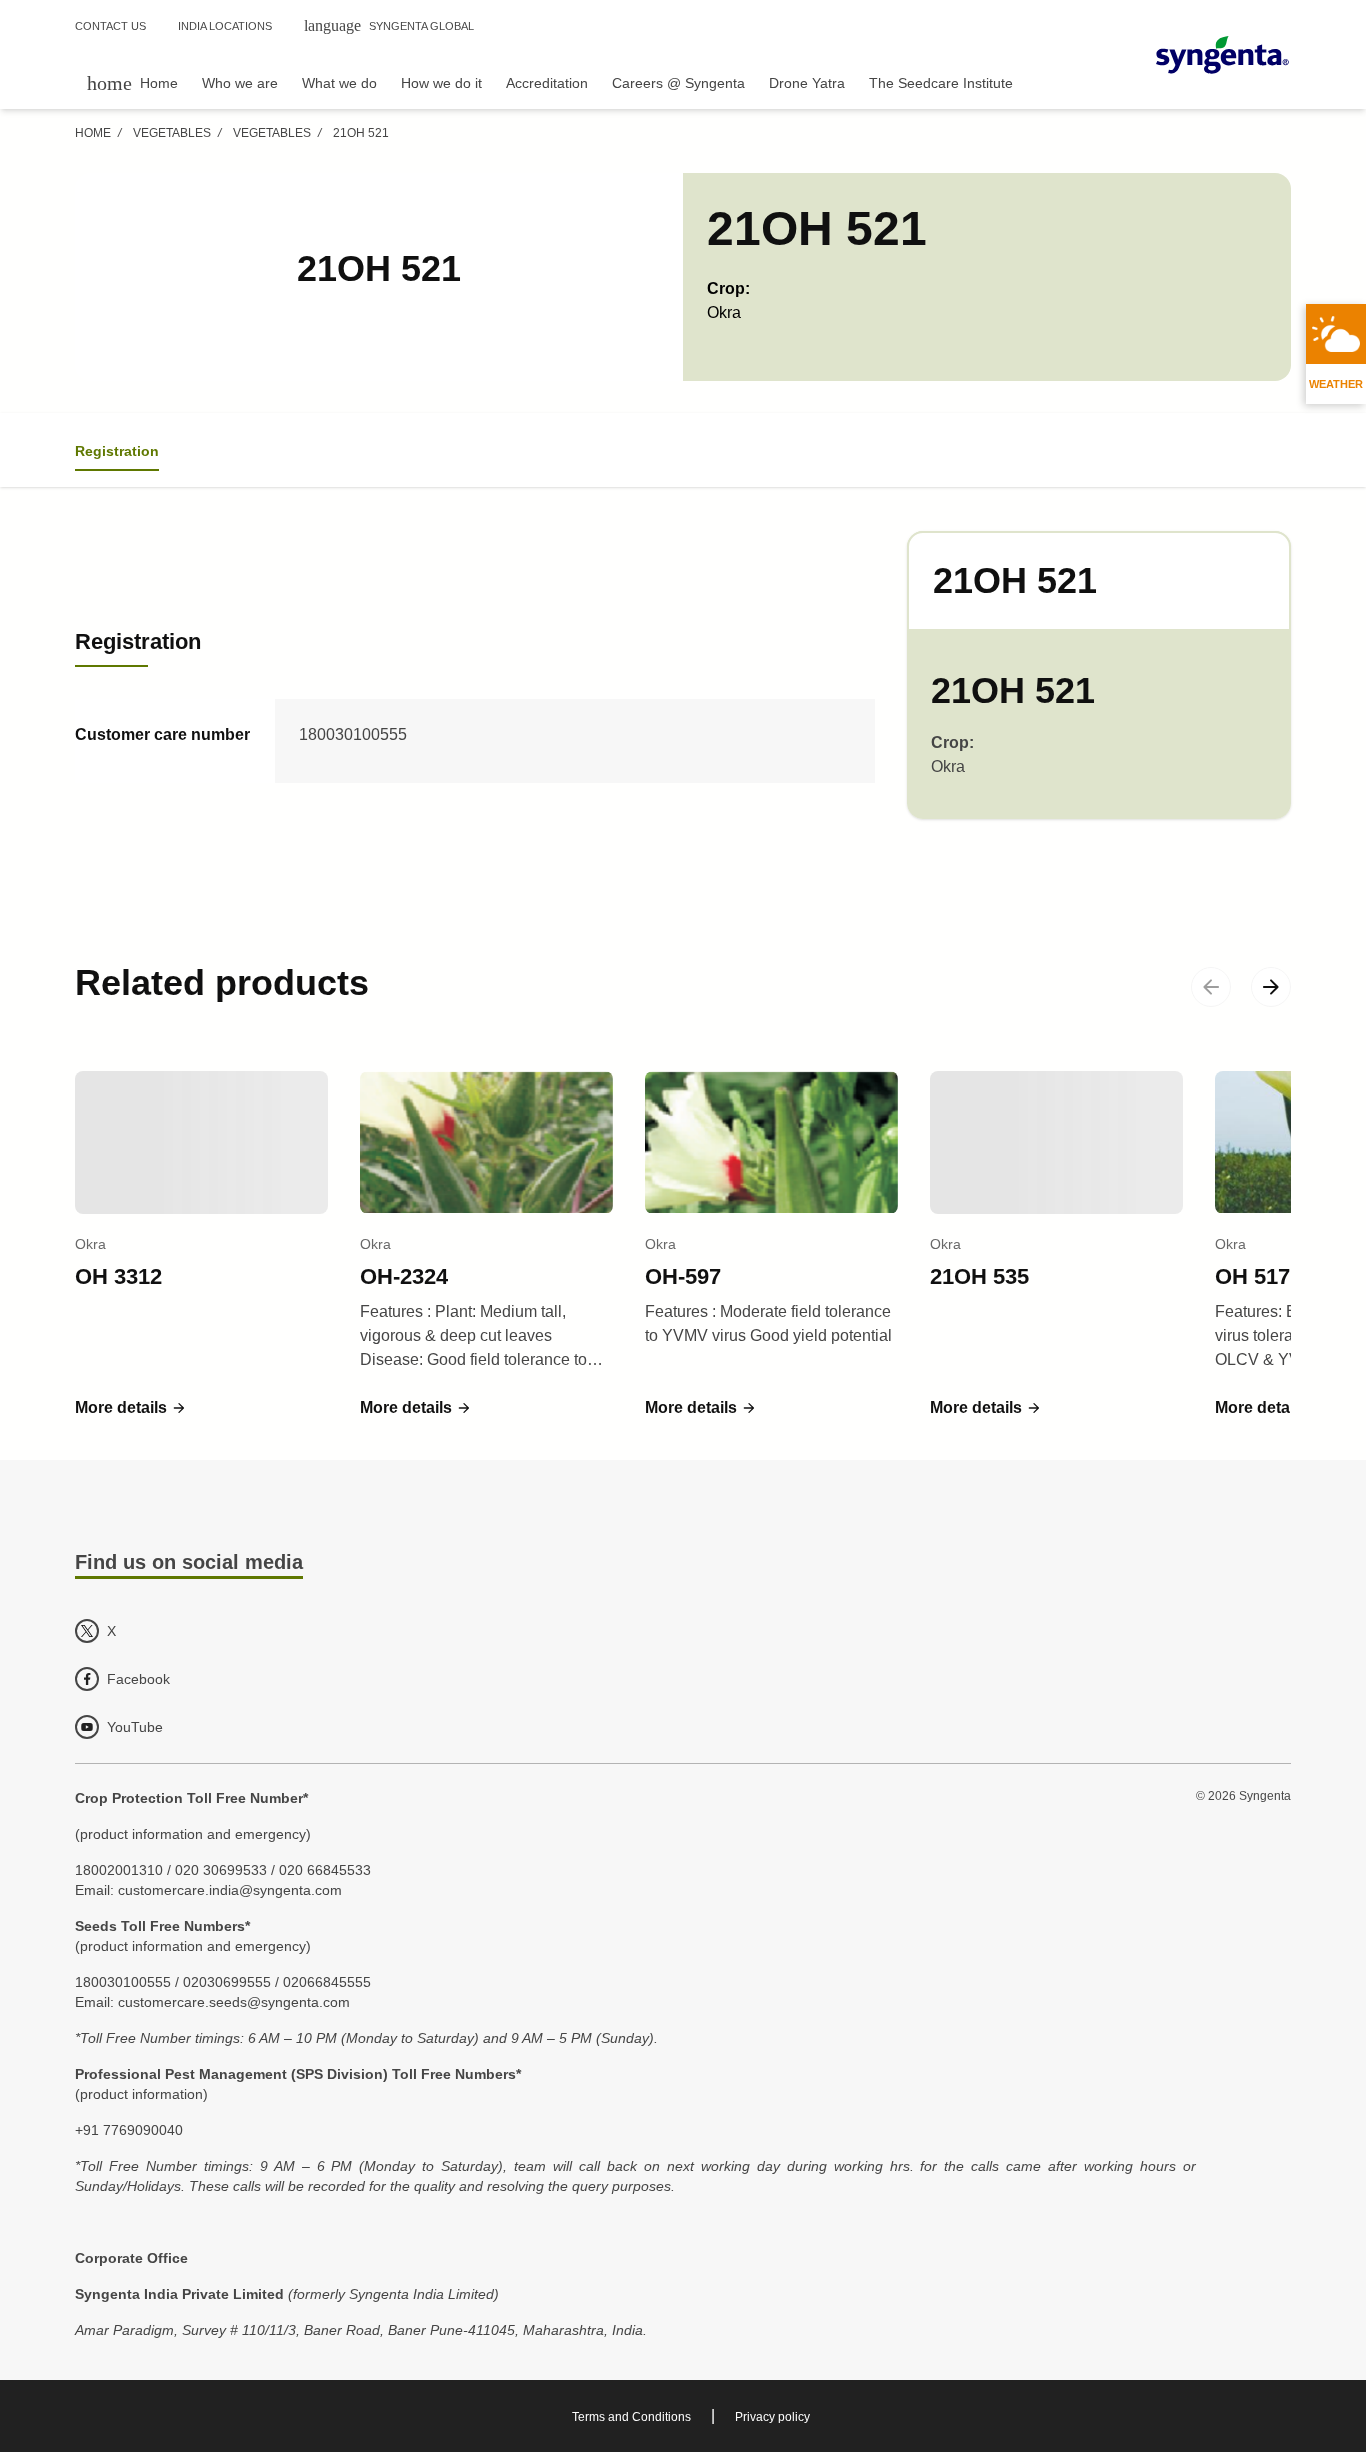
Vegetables (172, 133)
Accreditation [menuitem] (547, 83)
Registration (117, 451)
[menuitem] (132, 82)
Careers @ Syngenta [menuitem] (678, 83)
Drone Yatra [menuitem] (807, 83)
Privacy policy (772, 2417)
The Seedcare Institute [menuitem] (941, 83)
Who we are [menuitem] (240, 83)
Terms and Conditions (631, 2417)
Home (93, 133)
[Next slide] (1271, 987)
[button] (131, 1408)
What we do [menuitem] (339, 83)
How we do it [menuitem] (441, 83)
